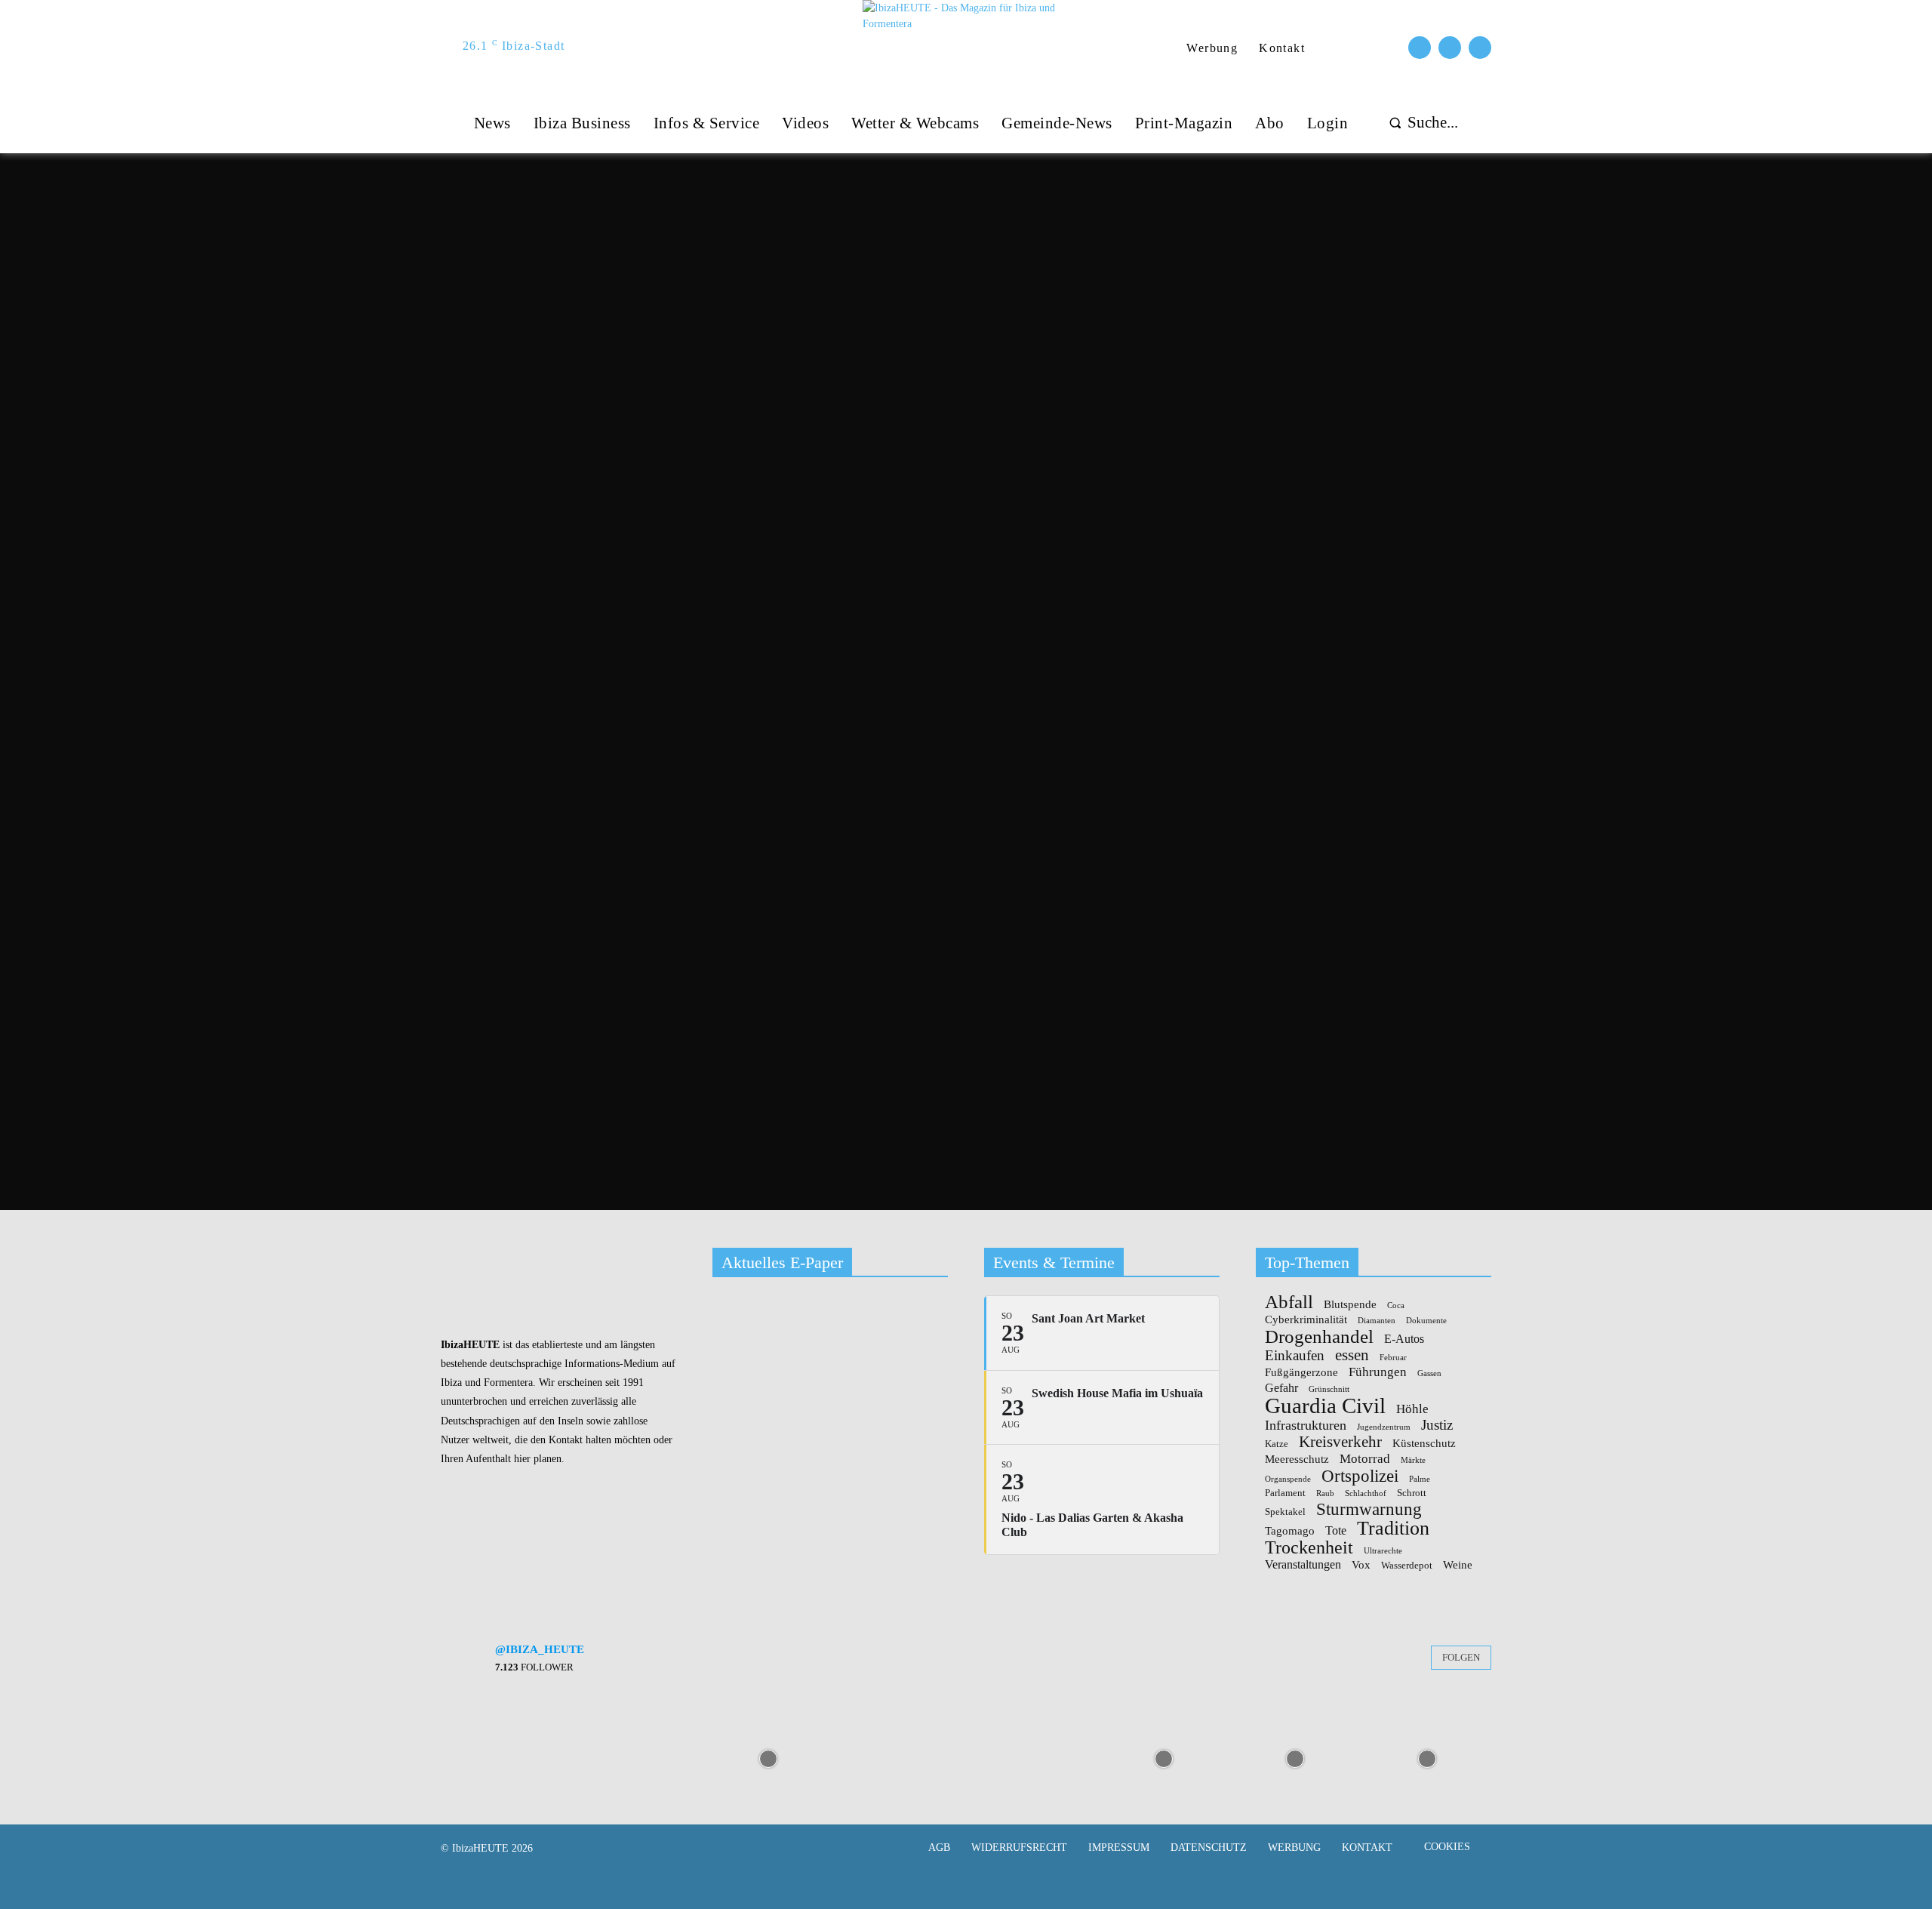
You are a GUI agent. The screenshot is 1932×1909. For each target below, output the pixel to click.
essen (1352, 1355)
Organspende (1288, 1479)
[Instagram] (1450, 48)
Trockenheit (1309, 1547)
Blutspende (1350, 1305)
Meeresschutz (1297, 1459)
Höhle (1412, 1409)
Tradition (1393, 1529)
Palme (1420, 1479)
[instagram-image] (505, 1757)
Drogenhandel (1319, 1336)
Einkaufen (1295, 1355)
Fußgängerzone (1301, 1373)
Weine (1458, 1565)
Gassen (1429, 1374)
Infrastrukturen (1306, 1426)
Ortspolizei (1360, 1476)
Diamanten (1377, 1321)
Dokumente (1426, 1321)
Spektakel (1285, 1512)
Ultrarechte (1383, 1551)
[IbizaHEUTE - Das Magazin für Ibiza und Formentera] (968, 46)
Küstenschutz (1424, 1444)
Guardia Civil (1325, 1406)
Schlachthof (1366, 1494)
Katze (1277, 1444)
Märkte (1413, 1461)
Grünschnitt (1329, 1390)
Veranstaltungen (1303, 1565)
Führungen (1378, 1372)
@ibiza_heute (540, 1649)
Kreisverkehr (1340, 1442)
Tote (1336, 1531)
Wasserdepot (1407, 1566)
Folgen (1461, 1657)
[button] (1420, 123)
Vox (1361, 1565)
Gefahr (1281, 1388)
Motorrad (1365, 1458)
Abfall (1289, 1302)
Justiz (1437, 1425)
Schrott (1412, 1493)
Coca (1396, 1306)
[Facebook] (1420, 48)
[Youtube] (1480, 48)
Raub (1325, 1494)
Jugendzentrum (1384, 1427)
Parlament (1285, 1493)
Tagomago (1290, 1531)
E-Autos (1404, 1339)
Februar (1393, 1358)
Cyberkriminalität (1306, 1320)
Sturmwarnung (1369, 1509)
